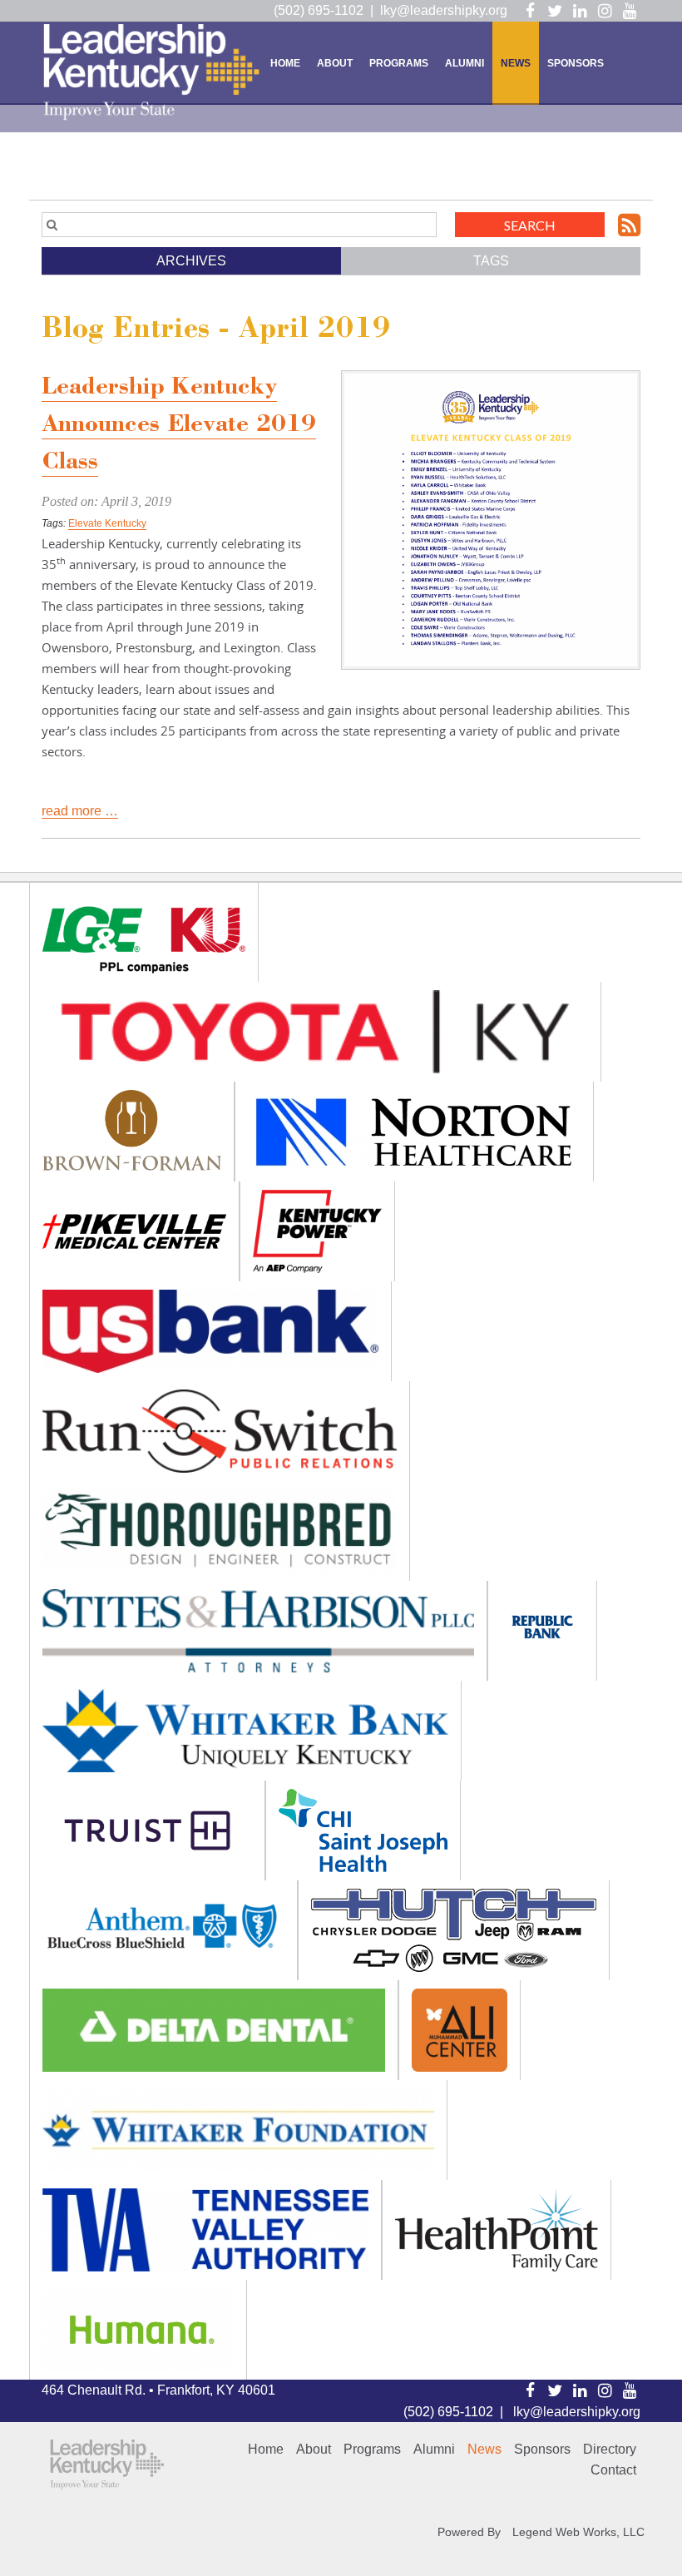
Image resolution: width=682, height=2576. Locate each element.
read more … (80, 811)
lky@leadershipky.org (444, 10)
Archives (191, 261)
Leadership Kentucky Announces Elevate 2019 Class (179, 426)
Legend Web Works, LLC (578, 2532)
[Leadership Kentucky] (152, 72)
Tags (491, 261)
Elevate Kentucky (107, 523)
